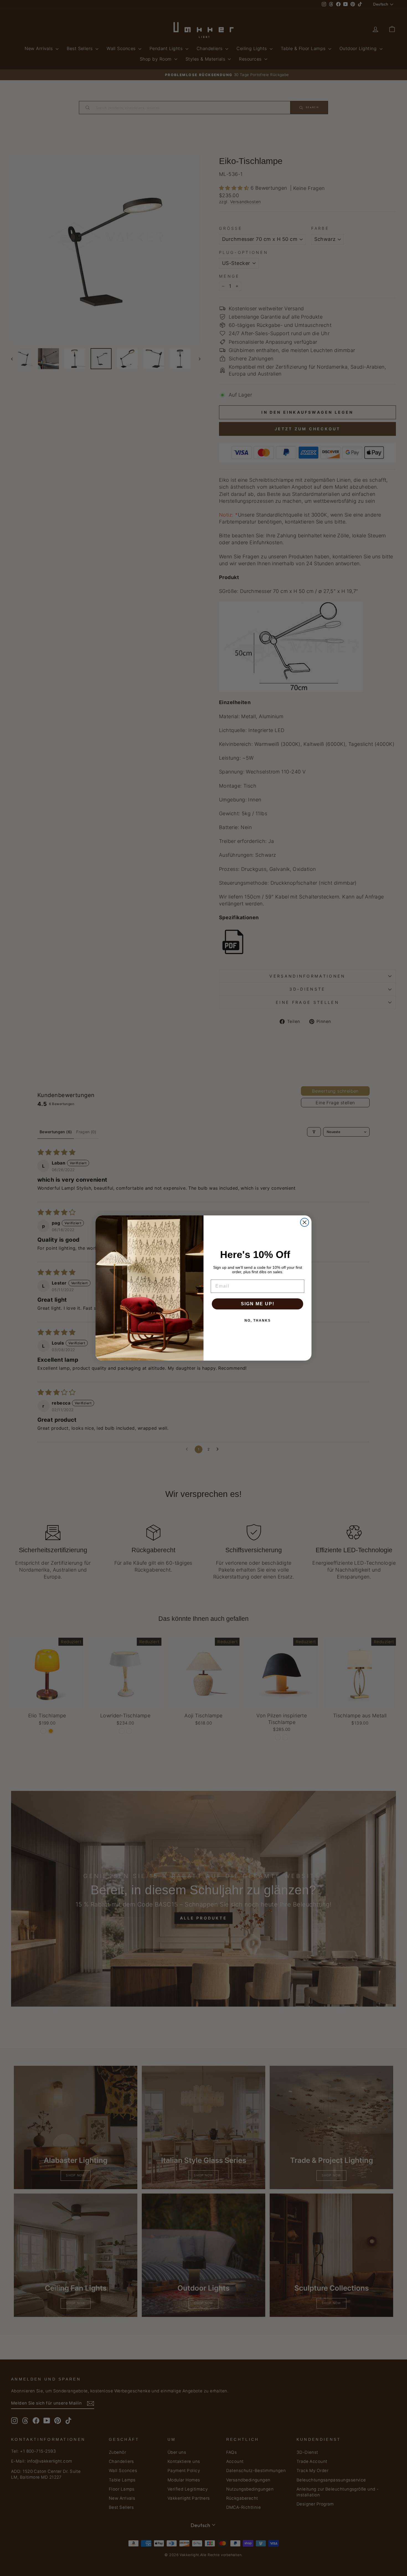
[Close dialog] (305, 1222)
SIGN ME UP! (258, 1304)
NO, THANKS (258, 1320)
